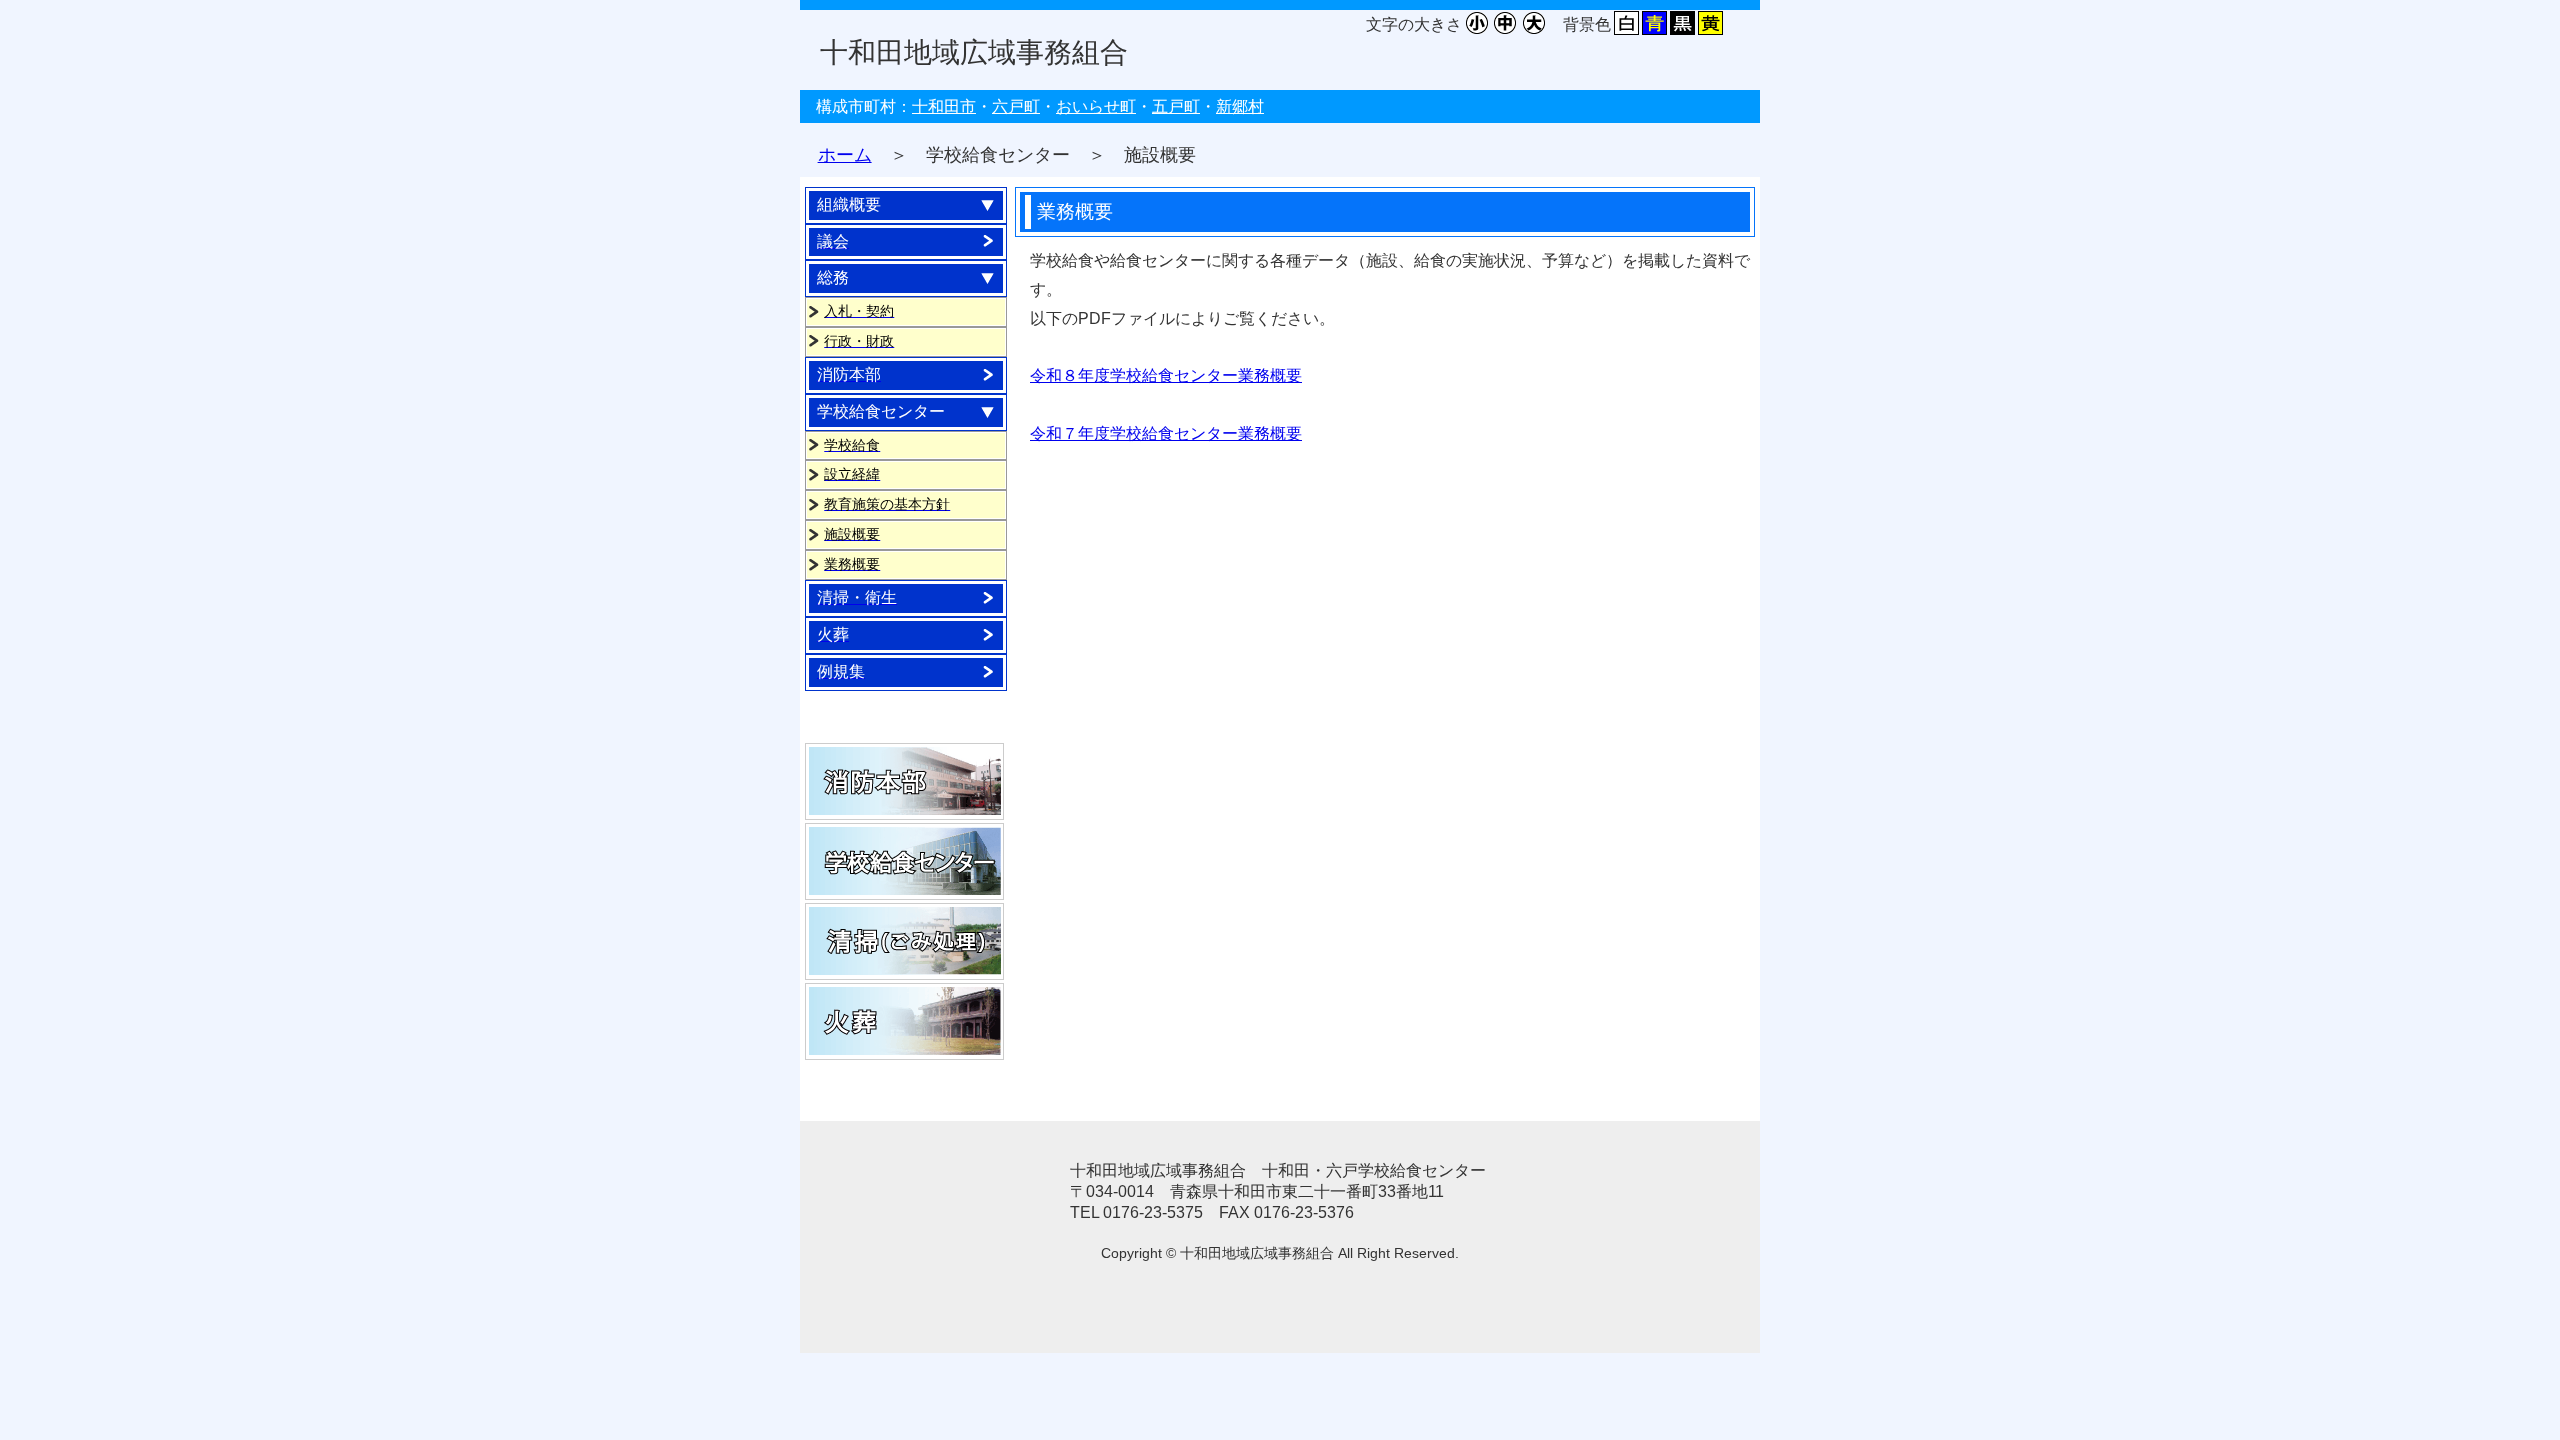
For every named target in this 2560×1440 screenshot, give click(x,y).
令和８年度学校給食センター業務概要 (1166, 375)
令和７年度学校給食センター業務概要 (1166, 433)
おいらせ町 (1096, 106)
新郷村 (1240, 106)
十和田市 (944, 106)
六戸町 (1016, 106)
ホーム (845, 155)
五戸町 (1176, 106)
